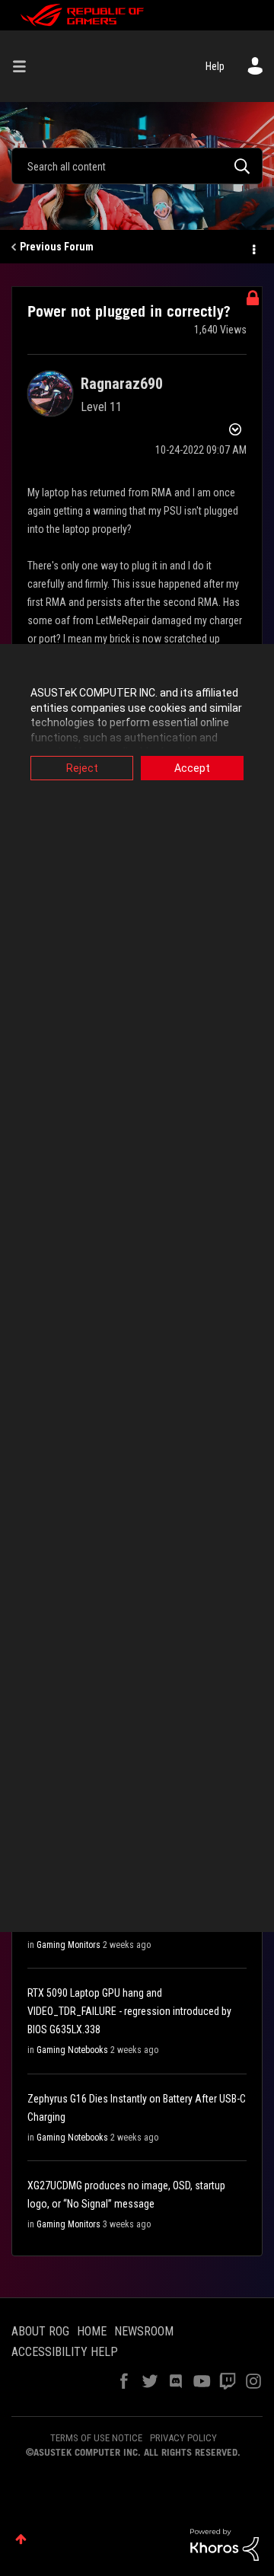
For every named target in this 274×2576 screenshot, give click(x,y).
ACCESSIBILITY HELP (65, 2352)
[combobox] (137, 166)
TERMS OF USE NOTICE (96, 2438)
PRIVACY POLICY (183, 2438)
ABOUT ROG (40, 2331)
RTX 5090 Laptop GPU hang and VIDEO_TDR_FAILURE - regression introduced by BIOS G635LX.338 (129, 2011)
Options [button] (253, 247)
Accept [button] (192, 768)
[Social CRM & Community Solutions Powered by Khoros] (225, 2544)
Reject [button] (82, 768)
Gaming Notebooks (72, 2050)
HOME (92, 2331)
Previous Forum (57, 247)
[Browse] (25, 66)
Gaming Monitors (68, 1945)
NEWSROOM (144, 2331)
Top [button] (21, 2539)
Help (215, 66)
